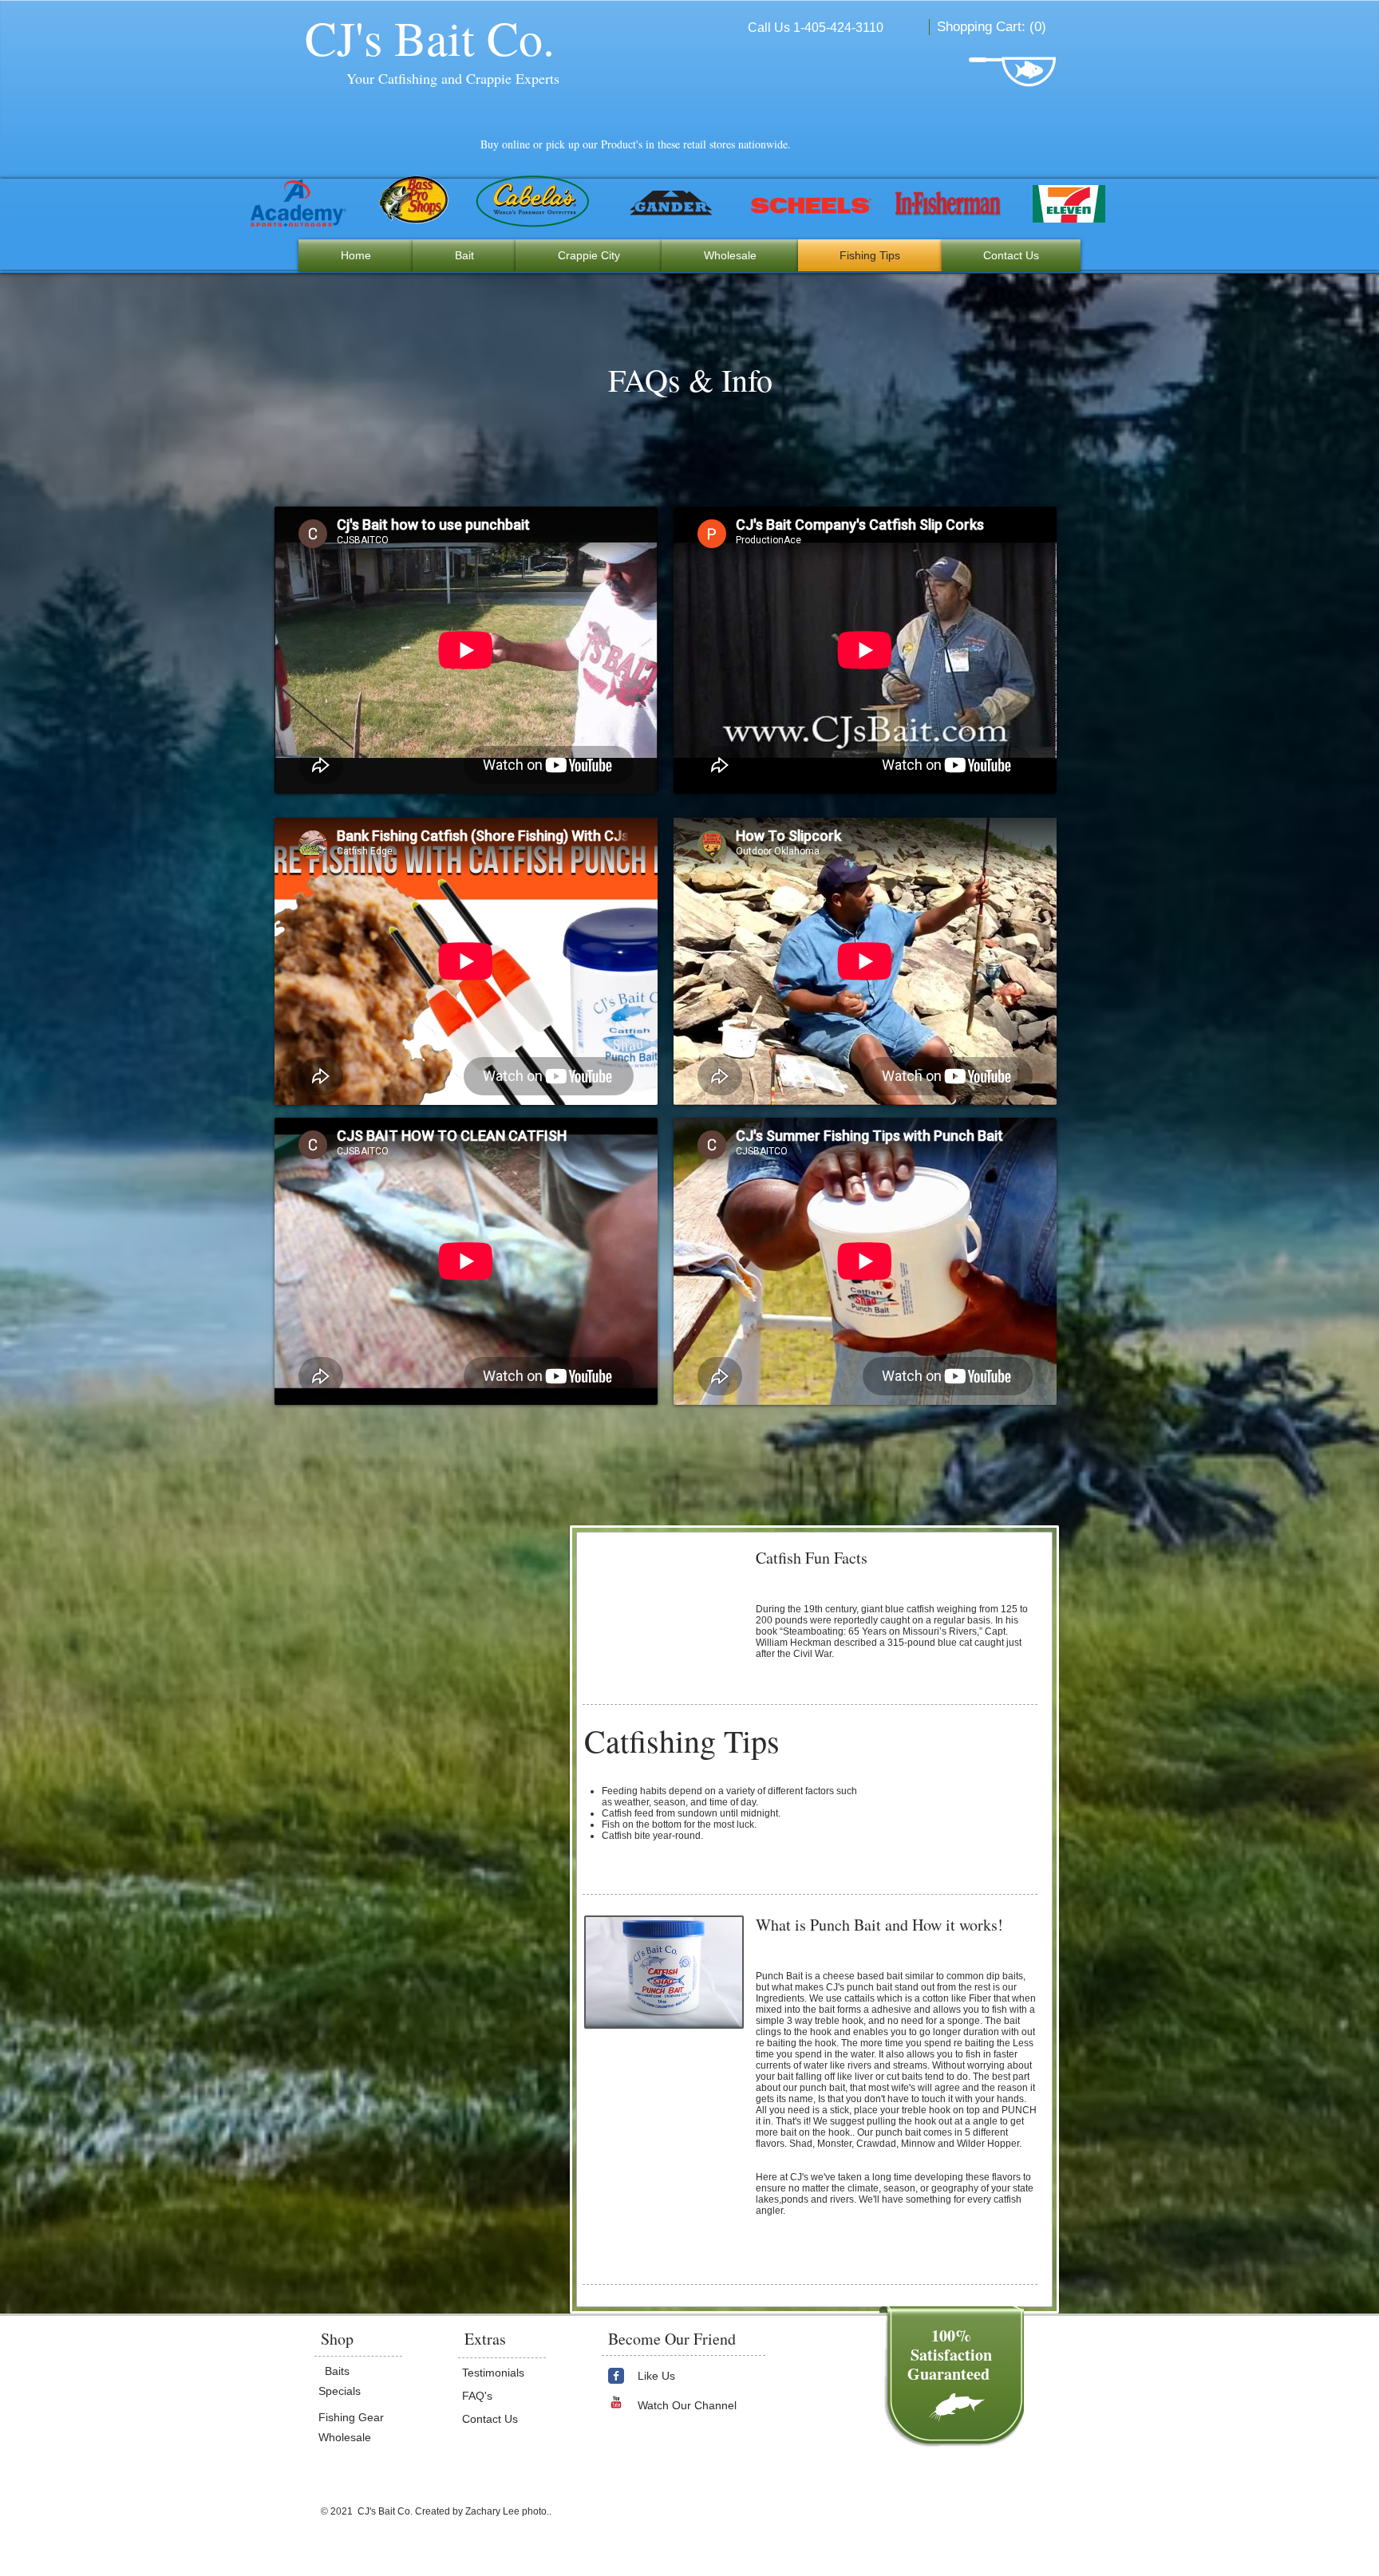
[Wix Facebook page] (616, 2376)
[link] (993, 26)
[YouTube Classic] (616, 2402)
